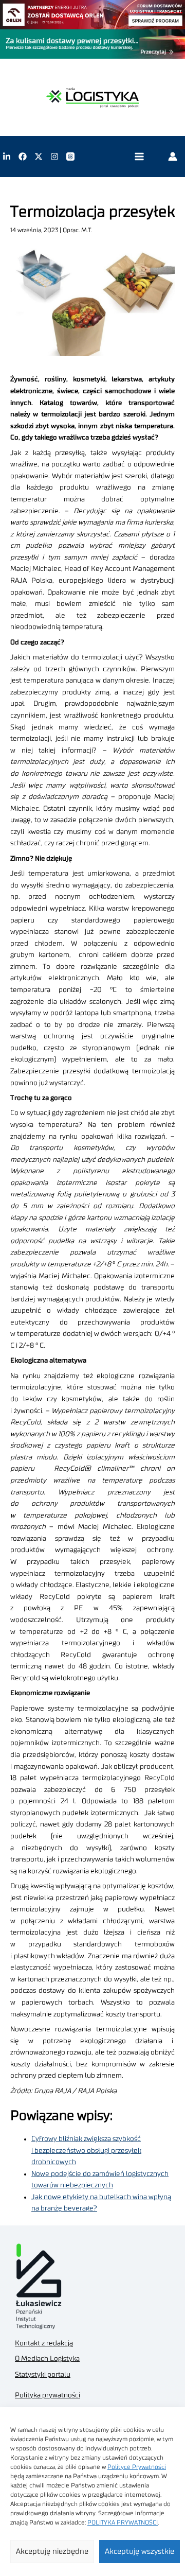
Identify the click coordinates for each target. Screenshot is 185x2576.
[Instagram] (54, 156)
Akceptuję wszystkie (140, 2552)
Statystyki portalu (43, 2375)
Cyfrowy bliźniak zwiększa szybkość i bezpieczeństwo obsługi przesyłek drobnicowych (86, 2151)
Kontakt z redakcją (44, 2343)
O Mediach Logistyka (47, 2359)
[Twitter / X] (39, 156)
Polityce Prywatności (137, 2467)
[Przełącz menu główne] (139, 157)
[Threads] (70, 156)
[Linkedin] (7, 156)
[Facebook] (23, 156)
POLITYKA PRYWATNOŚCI (123, 2522)
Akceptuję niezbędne (52, 2552)
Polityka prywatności (48, 2395)
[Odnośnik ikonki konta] (173, 156)
